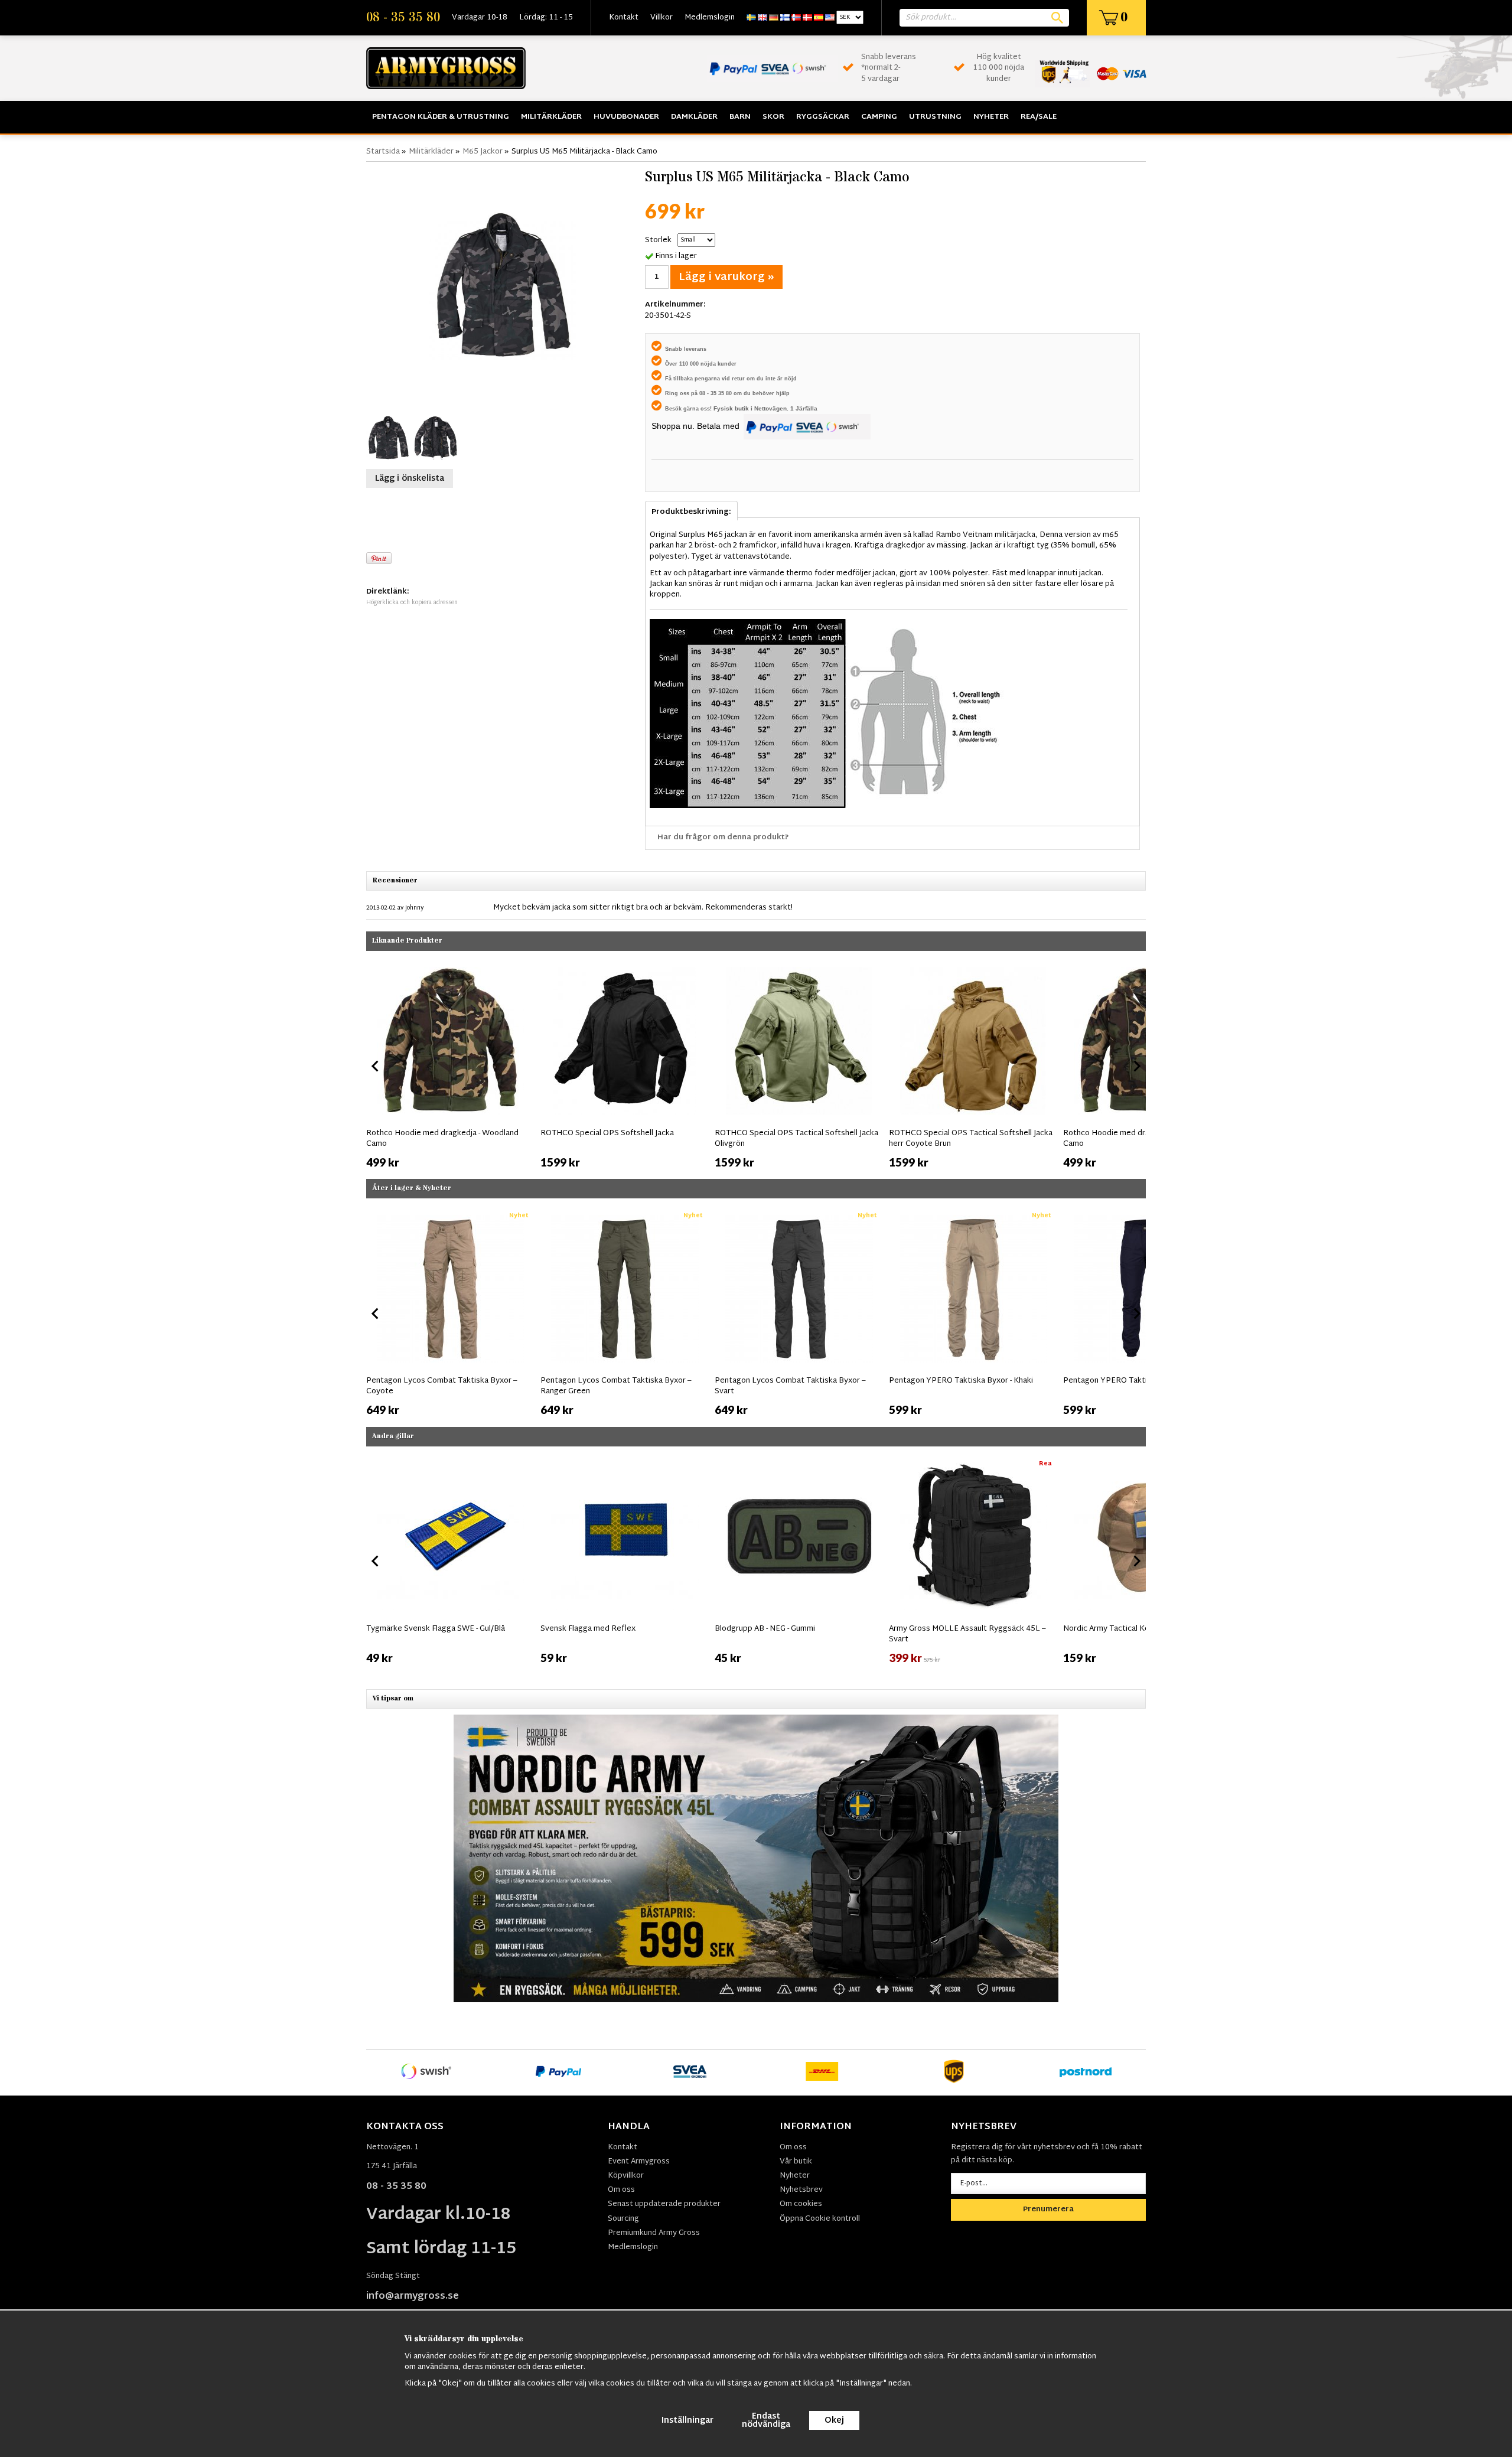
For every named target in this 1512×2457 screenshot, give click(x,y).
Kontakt (624, 18)
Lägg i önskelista (410, 479)
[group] (450, 1064)
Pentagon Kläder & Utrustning (441, 117)
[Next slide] (1136, 1066)
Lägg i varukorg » (726, 277)
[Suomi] (785, 18)
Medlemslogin (710, 18)
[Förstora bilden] (503, 286)
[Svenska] (751, 18)
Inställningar (687, 2421)
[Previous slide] (376, 1066)
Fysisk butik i (734, 408)
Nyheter (991, 117)
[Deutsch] (774, 18)
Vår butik (796, 2162)
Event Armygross (639, 2162)
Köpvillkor (626, 2176)
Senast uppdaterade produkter (664, 2204)
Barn (740, 117)
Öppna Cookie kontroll (820, 2219)
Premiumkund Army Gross (654, 2233)
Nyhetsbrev (801, 2190)
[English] (762, 18)
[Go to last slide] (376, 1314)
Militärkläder (551, 117)
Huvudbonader (626, 117)
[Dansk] (807, 18)
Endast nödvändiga (766, 2421)
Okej (834, 2421)
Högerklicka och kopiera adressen (412, 603)
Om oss (621, 2190)
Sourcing (623, 2219)
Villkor (661, 18)
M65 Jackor (483, 152)
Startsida (383, 152)
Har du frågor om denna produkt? (723, 838)
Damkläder (694, 117)
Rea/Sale (1039, 117)
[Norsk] (796, 18)
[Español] (819, 18)
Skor (773, 117)
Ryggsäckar (823, 117)
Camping (879, 117)
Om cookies (801, 2204)
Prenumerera (1048, 2210)
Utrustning (935, 117)
